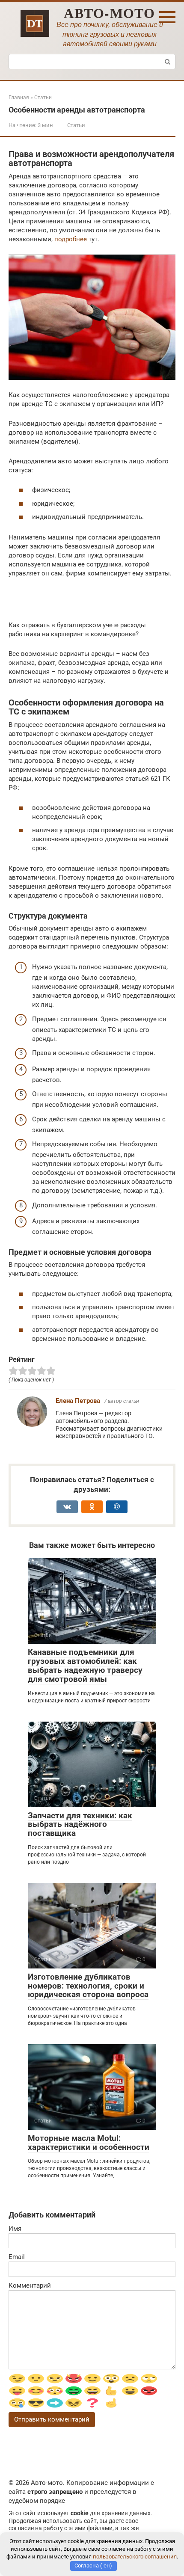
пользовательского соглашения (135, 2557)
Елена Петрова (78, 1401)
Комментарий (30, 2285)
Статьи (76, 125)
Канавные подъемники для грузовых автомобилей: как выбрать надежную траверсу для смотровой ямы (85, 1666)
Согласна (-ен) (93, 2566)
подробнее (71, 239)
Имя (15, 2229)
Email (17, 2257)
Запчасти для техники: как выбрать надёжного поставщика (80, 1825)
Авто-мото (110, 13)
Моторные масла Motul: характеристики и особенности (89, 2143)
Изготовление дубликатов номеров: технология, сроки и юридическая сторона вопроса (88, 1986)
